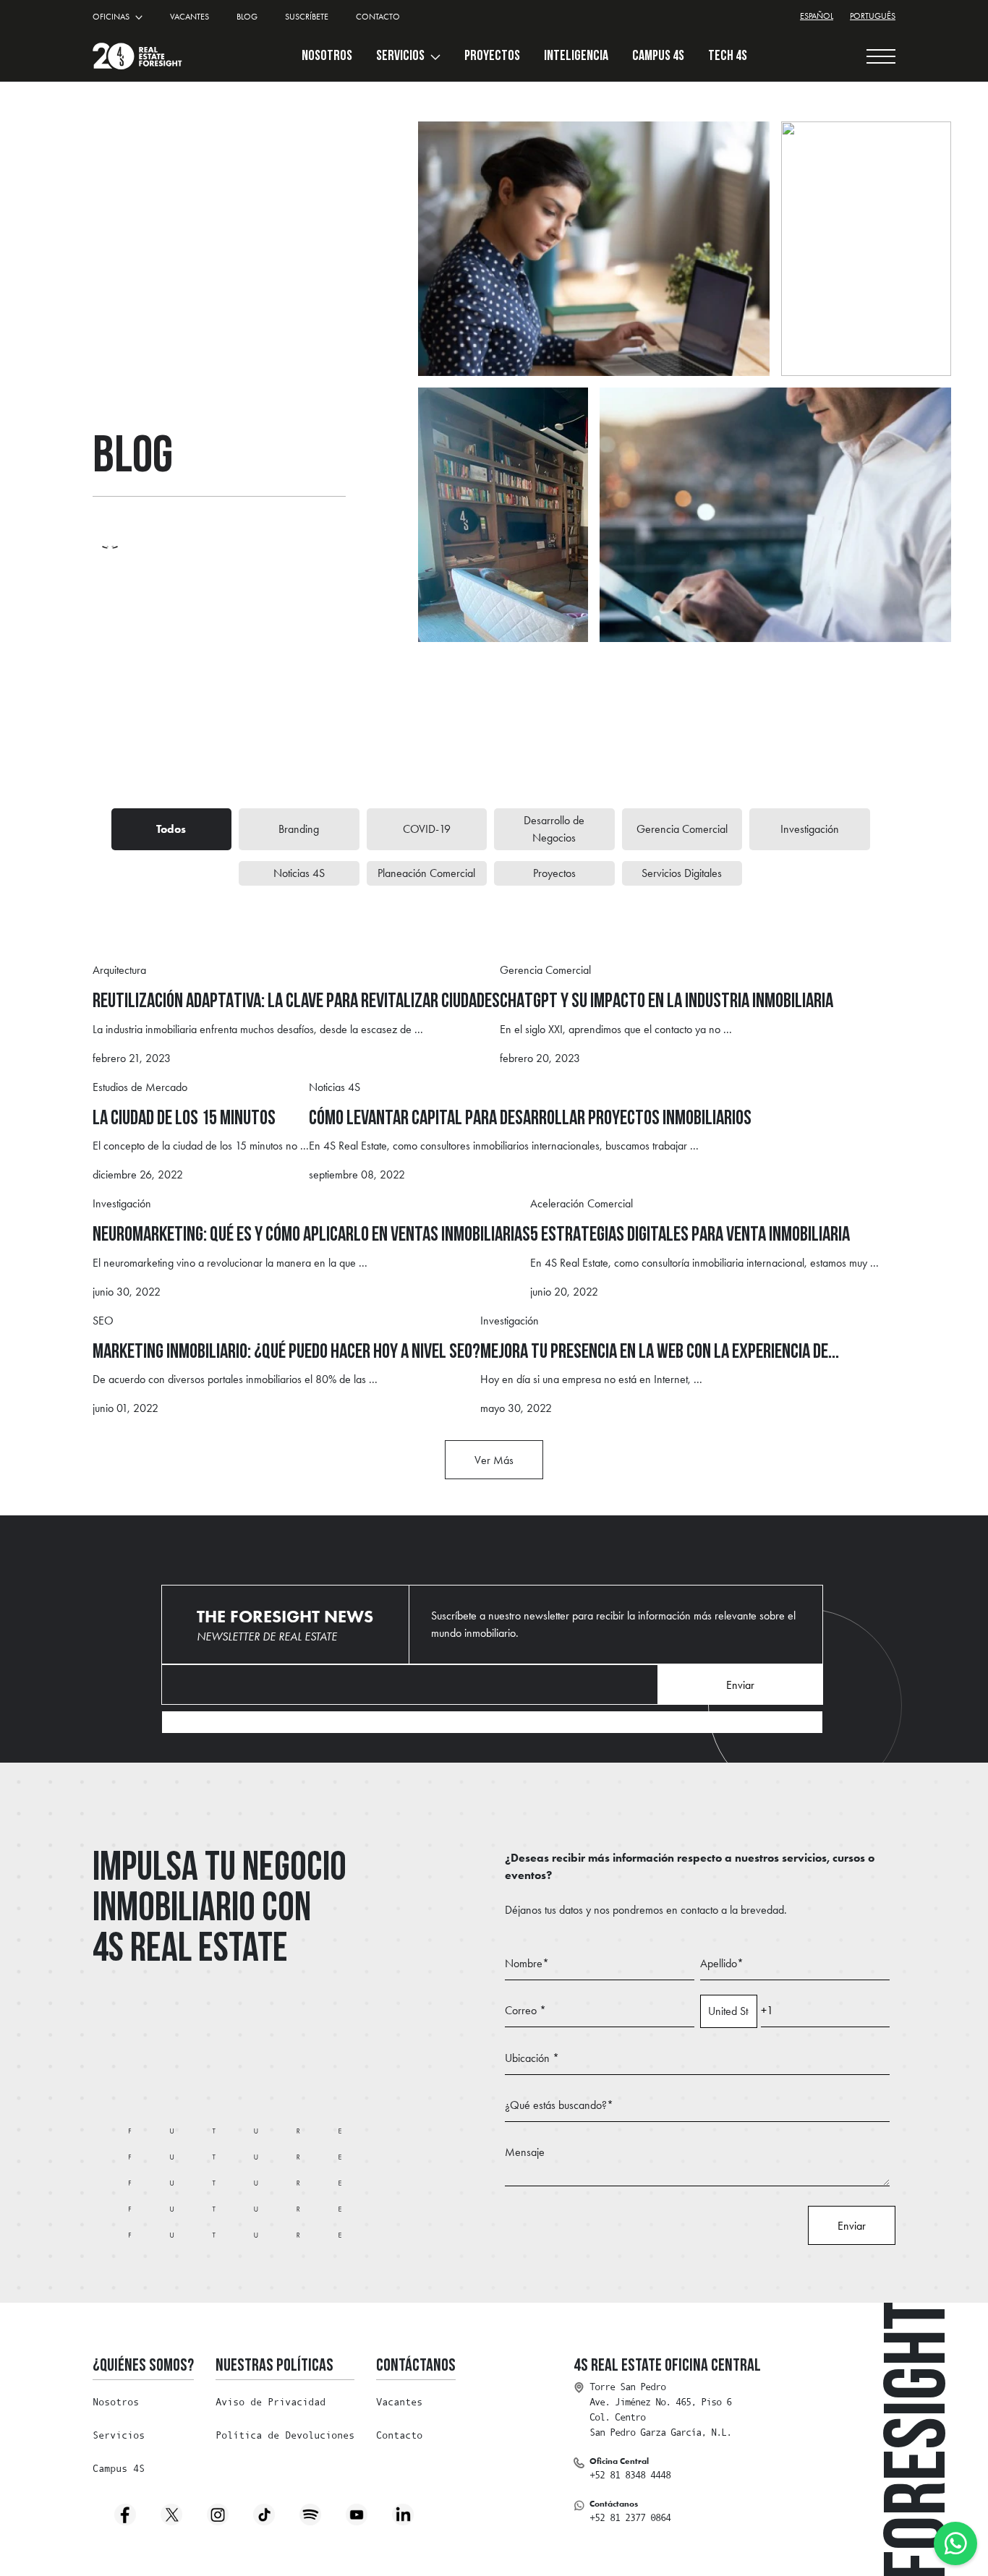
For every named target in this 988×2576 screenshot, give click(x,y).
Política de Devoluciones (285, 2435)
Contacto (399, 2435)
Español (817, 16)
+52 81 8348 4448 (630, 2475)
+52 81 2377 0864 (630, 2517)
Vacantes (399, 2402)
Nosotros (116, 2402)
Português (873, 16)
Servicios (401, 56)
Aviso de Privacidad (271, 2402)
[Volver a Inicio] (137, 56)
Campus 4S (119, 2468)
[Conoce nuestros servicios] (435, 56)
